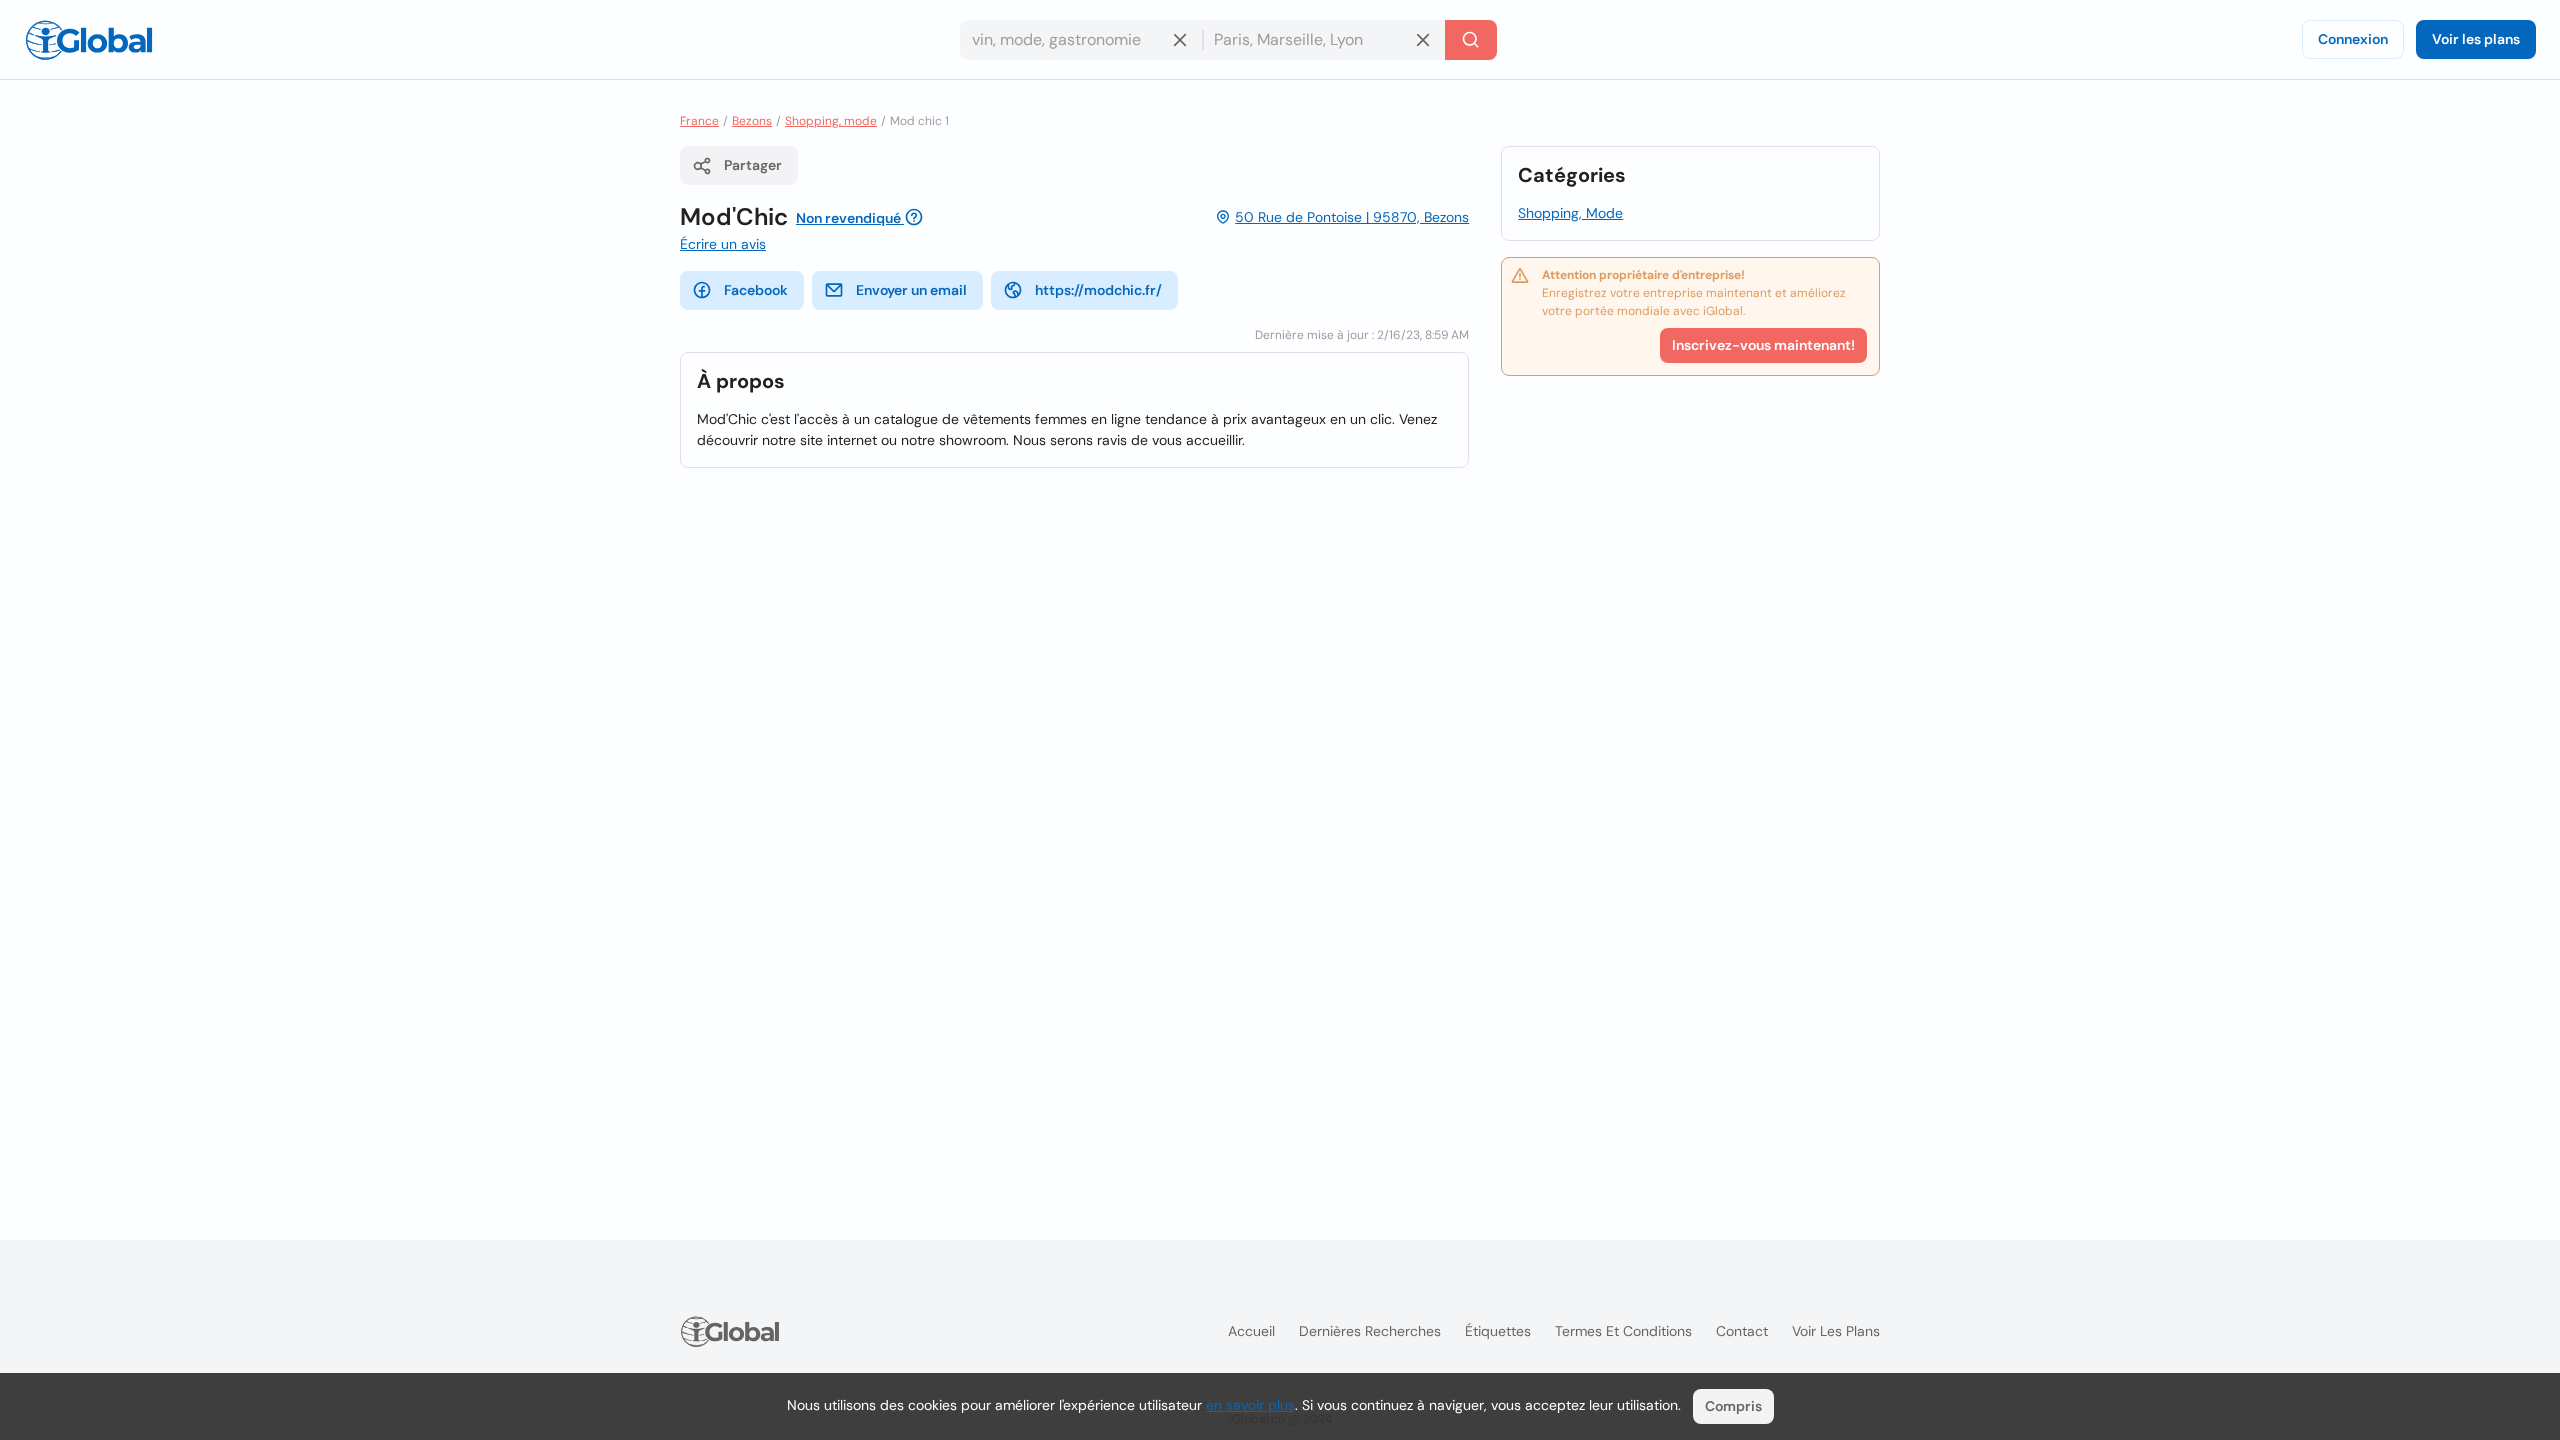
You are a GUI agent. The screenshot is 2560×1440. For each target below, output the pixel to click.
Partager (753, 165)
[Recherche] (1471, 40)
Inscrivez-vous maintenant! (1763, 345)
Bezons (752, 121)
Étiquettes (1498, 1331)
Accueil (1251, 1331)
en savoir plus (1250, 1405)
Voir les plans (2476, 39)
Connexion (2353, 39)
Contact (1742, 1331)
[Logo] (89, 40)
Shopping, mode (831, 121)
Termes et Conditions (1623, 1331)
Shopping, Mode (1570, 213)
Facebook (756, 290)
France (699, 121)
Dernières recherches (1370, 1331)
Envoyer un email (911, 290)
